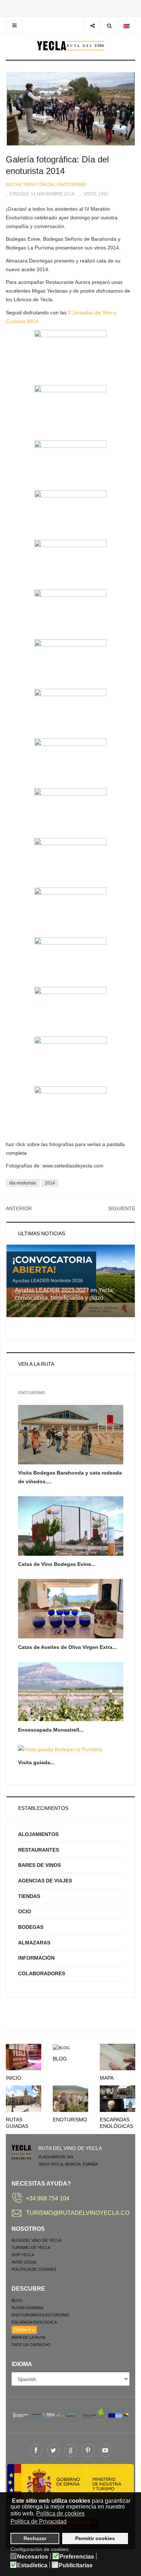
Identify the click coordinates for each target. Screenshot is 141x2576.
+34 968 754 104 (48, 2198)
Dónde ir (23, 2330)
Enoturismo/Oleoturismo (40, 2315)
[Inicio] (23, 2056)
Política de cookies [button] (60, 2513)
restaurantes (39, 1850)
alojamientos (38, 1834)
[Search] (109, 26)
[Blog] (61, 2047)
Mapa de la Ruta (28, 2337)
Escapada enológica (34, 2322)
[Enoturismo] (70, 2098)
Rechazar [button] (35, 2538)
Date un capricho (31, 2345)
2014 (50, 1183)
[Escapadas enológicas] (117, 2098)
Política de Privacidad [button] (39, 2521)
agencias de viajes (45, 1881)
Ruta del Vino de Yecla (37, 2240)
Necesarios (33, 2557)
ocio (25, 1911)
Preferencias (77, 2557)
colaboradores (42, 1973)
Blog (60, 2059)
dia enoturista (23, 1183)
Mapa (107, 2078)
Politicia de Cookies (34, 2269)
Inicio (14, 2078)
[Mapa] (117, 2056)
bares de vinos (39, 1865)
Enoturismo (70, 2120)
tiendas (29, 1896)
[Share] (92, 26)
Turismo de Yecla (31, 2248)
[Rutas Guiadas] (23, 2098)
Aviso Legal (24, 2262)
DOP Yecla (23, 2255)
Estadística (32, 2565)
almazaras (34, 1943)
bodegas (31, 1927)
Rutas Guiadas (27, 2308)
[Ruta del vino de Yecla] (71, 46)
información (36, 1958)
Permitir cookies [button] (95, 2538)
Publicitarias (76, 2565)
